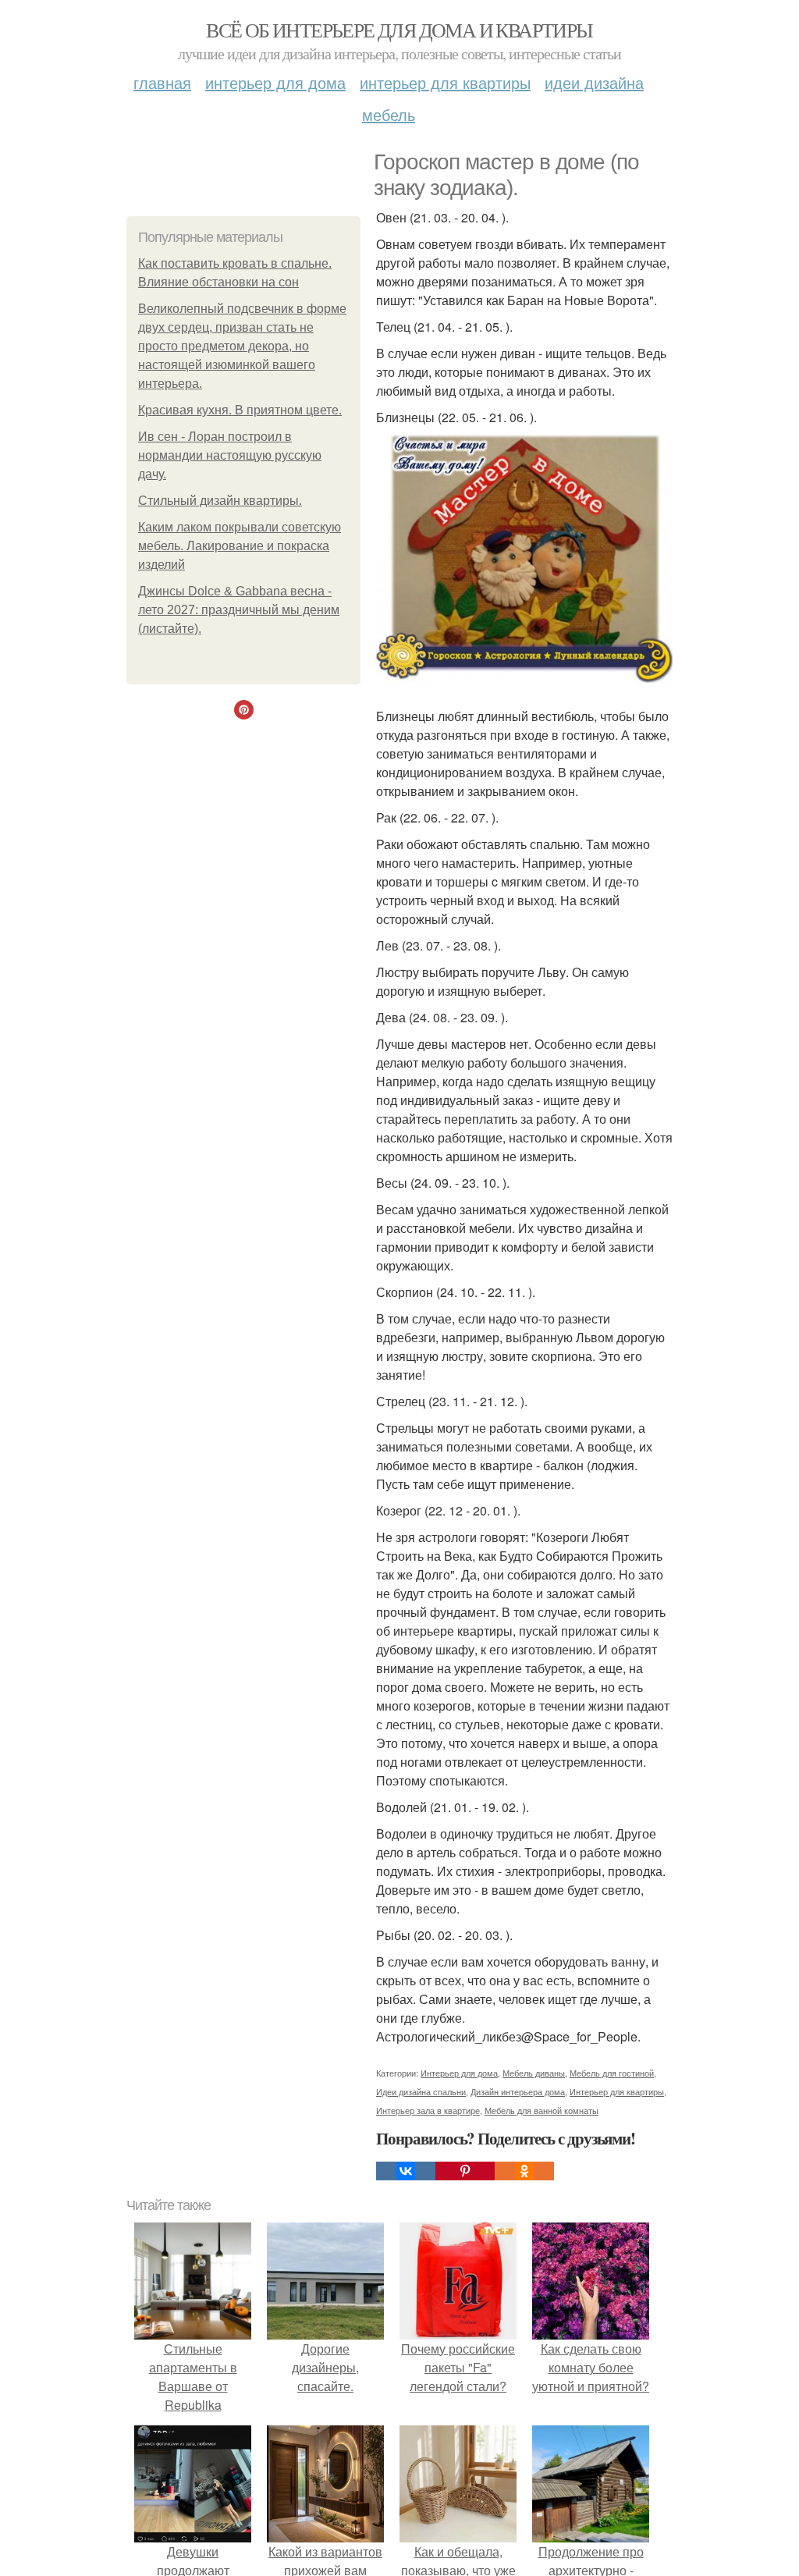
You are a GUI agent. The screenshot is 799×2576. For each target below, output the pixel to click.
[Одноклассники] (524, 2171)
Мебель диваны (534, 2073)
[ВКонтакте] (406, 2171)
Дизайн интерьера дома (518, 2091)
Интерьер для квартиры (445, 82)
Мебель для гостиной (612, 2073)
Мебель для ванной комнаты (542, 2110)
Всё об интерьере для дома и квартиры (399, 30)
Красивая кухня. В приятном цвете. (240, 410)
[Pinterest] (465, 2171)
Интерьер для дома (275, 82)
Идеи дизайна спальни (421, 2091)
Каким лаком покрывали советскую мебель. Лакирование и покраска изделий (240, 546)
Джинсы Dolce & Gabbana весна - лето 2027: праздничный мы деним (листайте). (239, 610)
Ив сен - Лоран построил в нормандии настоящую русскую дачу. (230, 455)
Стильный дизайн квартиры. (220, 501)
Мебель (389, 114)
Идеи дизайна (594, 82)
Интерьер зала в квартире (428, 2110)
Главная (162, 82)
